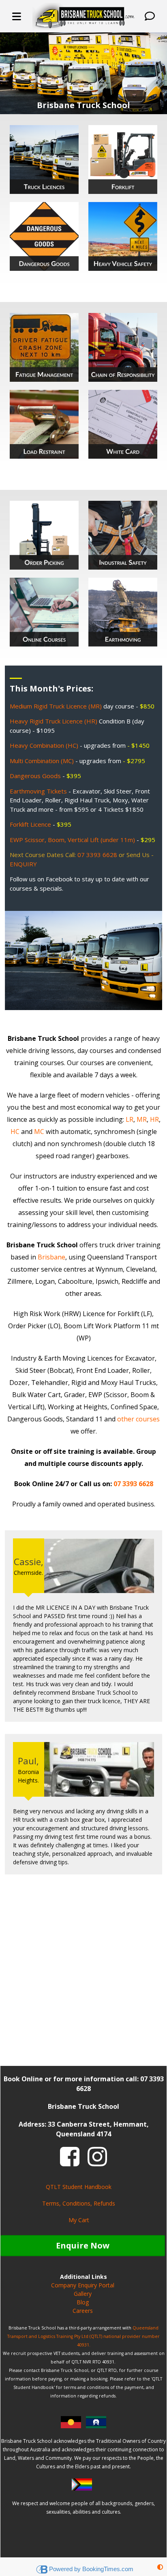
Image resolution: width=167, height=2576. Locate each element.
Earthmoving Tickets (38, 791)
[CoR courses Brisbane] (123, 347)
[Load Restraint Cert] (44, 424)
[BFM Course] (44, 347)
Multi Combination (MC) (42, 761)
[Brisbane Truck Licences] (44, 159)
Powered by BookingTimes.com (91, 2569)
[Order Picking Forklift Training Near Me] (44, 535)
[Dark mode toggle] (160, 2567)
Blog (83, 2302)
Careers (83, 2311)
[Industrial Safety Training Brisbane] (123, 535)
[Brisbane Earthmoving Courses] (123, 612)
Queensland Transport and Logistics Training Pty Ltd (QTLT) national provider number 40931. (83, 2336)
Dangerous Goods (35, 776)
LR (130, 1119)
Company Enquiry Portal (83, 2285)
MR (142, 1119)
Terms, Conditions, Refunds (79, 2203)
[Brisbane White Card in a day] (123, 424)
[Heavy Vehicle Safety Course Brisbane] (123, 236)
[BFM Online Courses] (44, 612)
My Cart (79, 2220)
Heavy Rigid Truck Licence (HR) (54, 721)
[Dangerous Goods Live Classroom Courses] (44, 236)
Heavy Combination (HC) (44, 745)
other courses (138, 1419)
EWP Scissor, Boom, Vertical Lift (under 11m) (72, 840)
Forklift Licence (30, 824)
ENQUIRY (23, 864)
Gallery (83, 2294)
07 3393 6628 (97, 855)
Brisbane (51, 1257)
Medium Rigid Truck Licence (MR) (56, 706)
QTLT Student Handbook (79, 2187)
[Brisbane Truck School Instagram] (97, 2156)
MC (39, 1132)
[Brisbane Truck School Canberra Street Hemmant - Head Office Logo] (83, 16)
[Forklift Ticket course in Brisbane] (123, 159)
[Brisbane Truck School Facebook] (70, 2156)
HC (15, 1132)
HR (154, 1119)
